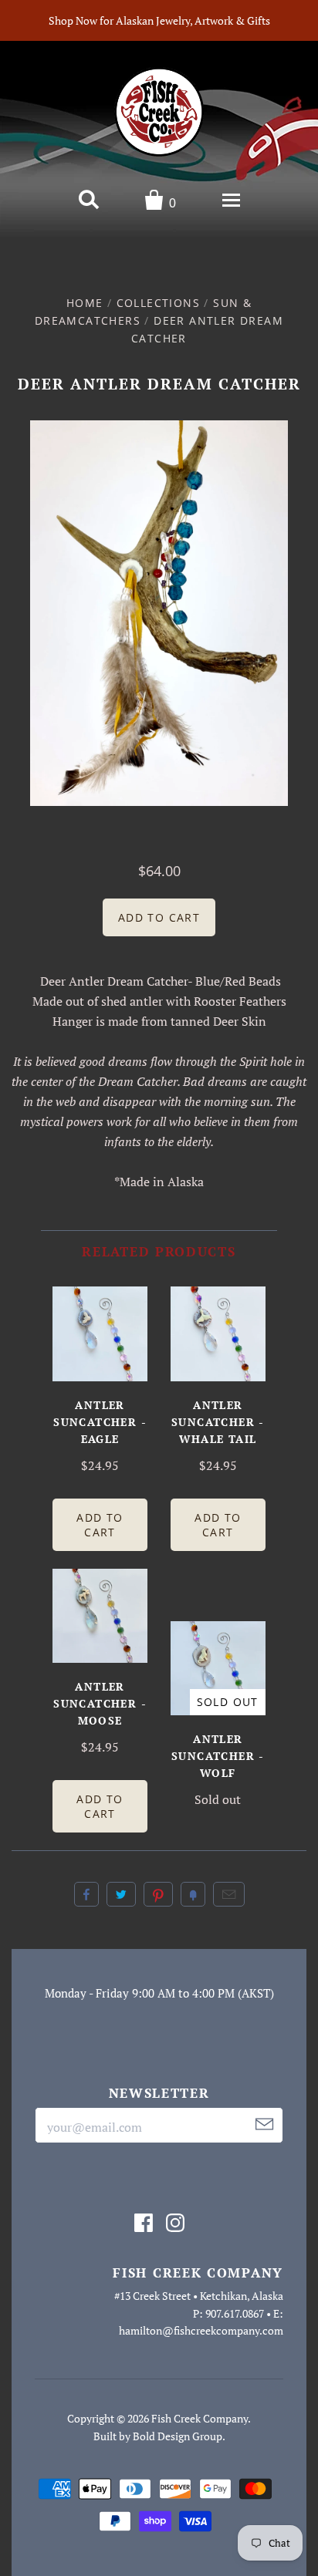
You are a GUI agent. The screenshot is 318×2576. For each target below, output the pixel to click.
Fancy (193, 1894)
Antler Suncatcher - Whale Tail (218, 1422)
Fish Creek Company (200, 2418)
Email (229, 1894)
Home (85, 303)
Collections (158, 303)
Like (86, 1894)
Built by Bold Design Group (158, 2436)
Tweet (121, 1894)
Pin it (158, 1894)
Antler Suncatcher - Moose (100, 1703)
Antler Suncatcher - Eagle (100, 1422)
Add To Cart (100, 1525)
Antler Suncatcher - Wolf (218, 1756)
